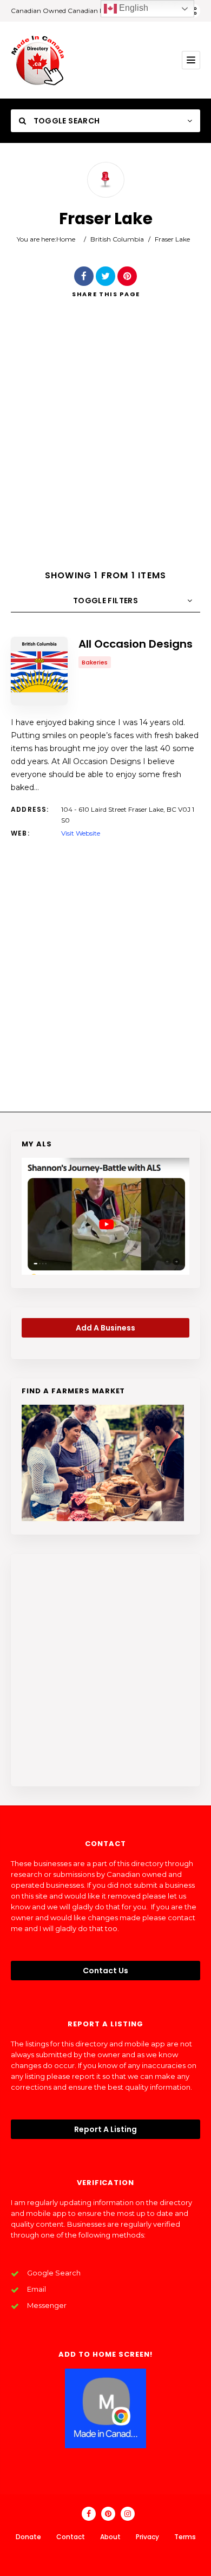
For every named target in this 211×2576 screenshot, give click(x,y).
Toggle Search (65, 121)
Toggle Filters (105, 601)
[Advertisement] (105, 443)
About (110, 2537)
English (133, 8)
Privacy (147, 2537)
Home (66, 239)
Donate (28, 2537)
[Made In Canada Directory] (38, 60)
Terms (185, 2537)
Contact (71, 2537)
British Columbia (117, 239)
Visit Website (81, 833)
